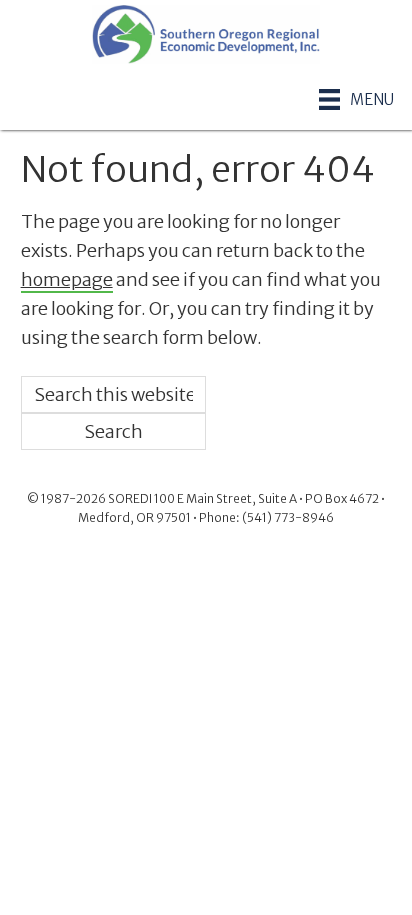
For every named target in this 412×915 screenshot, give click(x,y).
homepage (67, 279)
